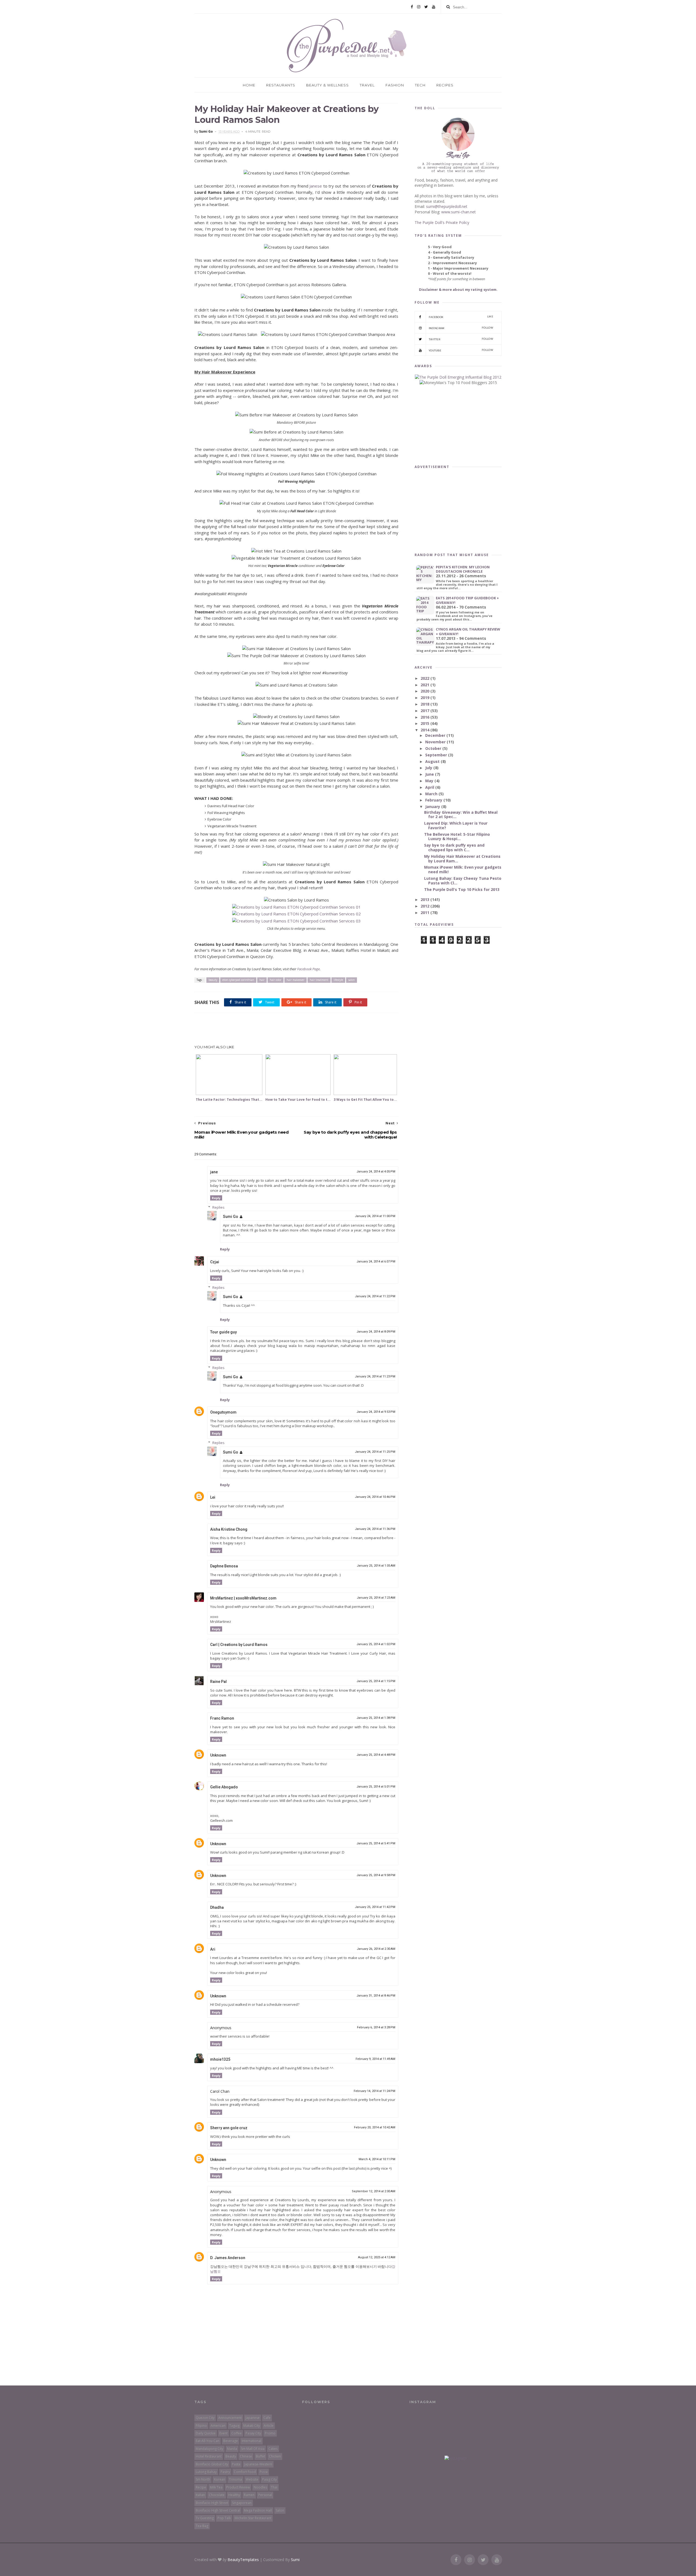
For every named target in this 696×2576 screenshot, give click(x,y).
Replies (218, 1207)
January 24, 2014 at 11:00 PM (375, 1216)
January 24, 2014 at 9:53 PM (376, 1412)
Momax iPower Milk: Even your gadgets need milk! (463, 869)
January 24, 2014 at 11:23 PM (375, 1376)
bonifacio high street (212, 2503)
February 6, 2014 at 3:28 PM (376, 2027)
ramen (249, 2495)
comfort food (245, 2472)
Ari (213, 1949)
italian (200, 2495)
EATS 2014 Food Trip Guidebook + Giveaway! (467, 600)
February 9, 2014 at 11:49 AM (375, 2059)
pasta (236, 2464)
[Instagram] (419, 7)
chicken (275, 2456)
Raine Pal (218, 1682)
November (436, 742)
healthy (234, 2495)
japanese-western (258, 2464)
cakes (273, 2449)
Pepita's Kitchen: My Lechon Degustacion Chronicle (463, 569)
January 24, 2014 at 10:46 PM (375, 1497)
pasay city (253, 2433)
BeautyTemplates (243, 2560)
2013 (425, 899)
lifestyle (338, 980)
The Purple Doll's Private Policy (442, 222)
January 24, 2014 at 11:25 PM (375, 1452)
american (218, 2426)
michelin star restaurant (253, 2518)
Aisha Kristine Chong (229, 1529)
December (436, 735)
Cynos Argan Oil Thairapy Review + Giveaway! (468, 631)
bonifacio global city (212, 2464)
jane (214, 1172)
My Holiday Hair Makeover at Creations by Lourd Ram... (462, 859)
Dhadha (217, 1907)
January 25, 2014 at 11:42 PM (375, 1907)
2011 (425, 913)
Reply (216, 1198)
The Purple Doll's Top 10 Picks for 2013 (462, 889)
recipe (201, 2487)
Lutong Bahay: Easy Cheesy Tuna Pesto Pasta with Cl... (463, 881)
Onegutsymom (223, 1412)
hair (262, 980)
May (430, 781)
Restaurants (281, 85)
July (429, 768)
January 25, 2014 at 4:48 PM (376, 1755)
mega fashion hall (258, 2510)
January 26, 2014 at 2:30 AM (376, 1949)
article (269, 2426)
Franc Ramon (222, 1718)
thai (274, 2487)
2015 (425, 723)
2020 (425, 691)
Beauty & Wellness (327, 85)
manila (232, 2449)
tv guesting (205, 2518)
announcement (230, 2418)
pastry (225, 2472)
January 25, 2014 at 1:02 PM (376, 1644)
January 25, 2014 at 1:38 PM (376, 1718)
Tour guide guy (223, 1332)
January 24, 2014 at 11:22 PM (375, 1296)
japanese (253, 2418)
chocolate (217, 2495)
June (430, 774)
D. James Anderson (228, 2258)
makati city (252, 2426)
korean (220, 2479)
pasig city (269, 2479)
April (430, 787)
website (252, 2479)
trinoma (235, 2479)
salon (352, 980)
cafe (267, 2418)
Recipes (445, 85)
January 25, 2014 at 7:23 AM (376, 1598)
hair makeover (296, 980)
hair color (276, 980)
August (433, 761)
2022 (425, 678)
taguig (234, 2426)
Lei (213, 1497)
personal (265, 2495)
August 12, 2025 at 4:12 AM (377, 2257)
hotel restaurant (209, 2456)
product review (238, 2487)
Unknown (218, 1755)
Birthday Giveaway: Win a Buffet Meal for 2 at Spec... (461, 815)
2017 (425, 711)
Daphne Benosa (224, 1566)
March (432, 794)
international (251, 2441)
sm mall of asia (253, 2449)
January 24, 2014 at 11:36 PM (375, 1529)
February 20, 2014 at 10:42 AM (375, 2127)
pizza (264, 2472)
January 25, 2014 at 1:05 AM (376, 1566)
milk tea (216, 2487)
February (434, 800)
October (434, 748)
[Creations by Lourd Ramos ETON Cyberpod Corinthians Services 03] (296, 921)
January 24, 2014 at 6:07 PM (376, 1262)
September (437, 755)
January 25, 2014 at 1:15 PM (376, 1681)
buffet (260, 2456)
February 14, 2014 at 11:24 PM (375, 2091)
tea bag (202, 2526)
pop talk (224, 2518)
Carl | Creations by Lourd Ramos (239, 1645)
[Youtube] (434, 7)
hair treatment (319, 980)
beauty (213, 980)
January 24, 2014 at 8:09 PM (376, 1332)
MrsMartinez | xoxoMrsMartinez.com (243, 1598)
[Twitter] (426, 7)
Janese (316, 186)
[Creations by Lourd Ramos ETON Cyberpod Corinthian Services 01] (296, 907)
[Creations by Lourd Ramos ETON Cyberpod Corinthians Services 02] (296, 914)
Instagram (461, 328)
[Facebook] (412, 7)
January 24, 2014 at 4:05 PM (376, 1172)
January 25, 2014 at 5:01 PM (376, 1787)
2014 (425, 730)
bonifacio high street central (218, 2510)
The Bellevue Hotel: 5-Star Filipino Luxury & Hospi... (457, 837)
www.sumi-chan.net (459, 212)
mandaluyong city (209, 2449)
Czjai (215, 1262)
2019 (425, 698)
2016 (425, 717)
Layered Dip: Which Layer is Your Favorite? (456, 825)
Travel (367, 85)
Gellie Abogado (224, 1787)
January (433, 807)
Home (249, 85)
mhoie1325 (220, 2059)
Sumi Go (231, 1217)
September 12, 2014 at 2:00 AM (374, 2191)
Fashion (395, 85)
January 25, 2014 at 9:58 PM (376, 1875)
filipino (201, 2426)
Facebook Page (308, 969)
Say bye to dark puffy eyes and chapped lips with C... (454, 847)
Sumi (295, 2560)
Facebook (461, 317)
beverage (231, 2441)
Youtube (461, 350)
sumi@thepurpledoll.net (447, 206)
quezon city (205, 2418)
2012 (425, 906)
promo (270, 2433)
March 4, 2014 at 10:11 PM (377, 2159)
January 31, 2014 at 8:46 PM (376, 1996)
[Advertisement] (296, 1029)
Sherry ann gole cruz (229, 2128)
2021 (425, 685)
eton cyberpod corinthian (238, 980)
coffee (237, 2433)
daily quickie (206, 2433)
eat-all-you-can (208, 2441)
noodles (260, 2487)
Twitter (461, 339)
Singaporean (242, 2503)
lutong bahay (206, 2472)
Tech (420, 85)
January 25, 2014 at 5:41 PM (376, 1843)
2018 (425, 704)
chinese (246, 2456)
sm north (203, 2479)
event (223, 2433)
